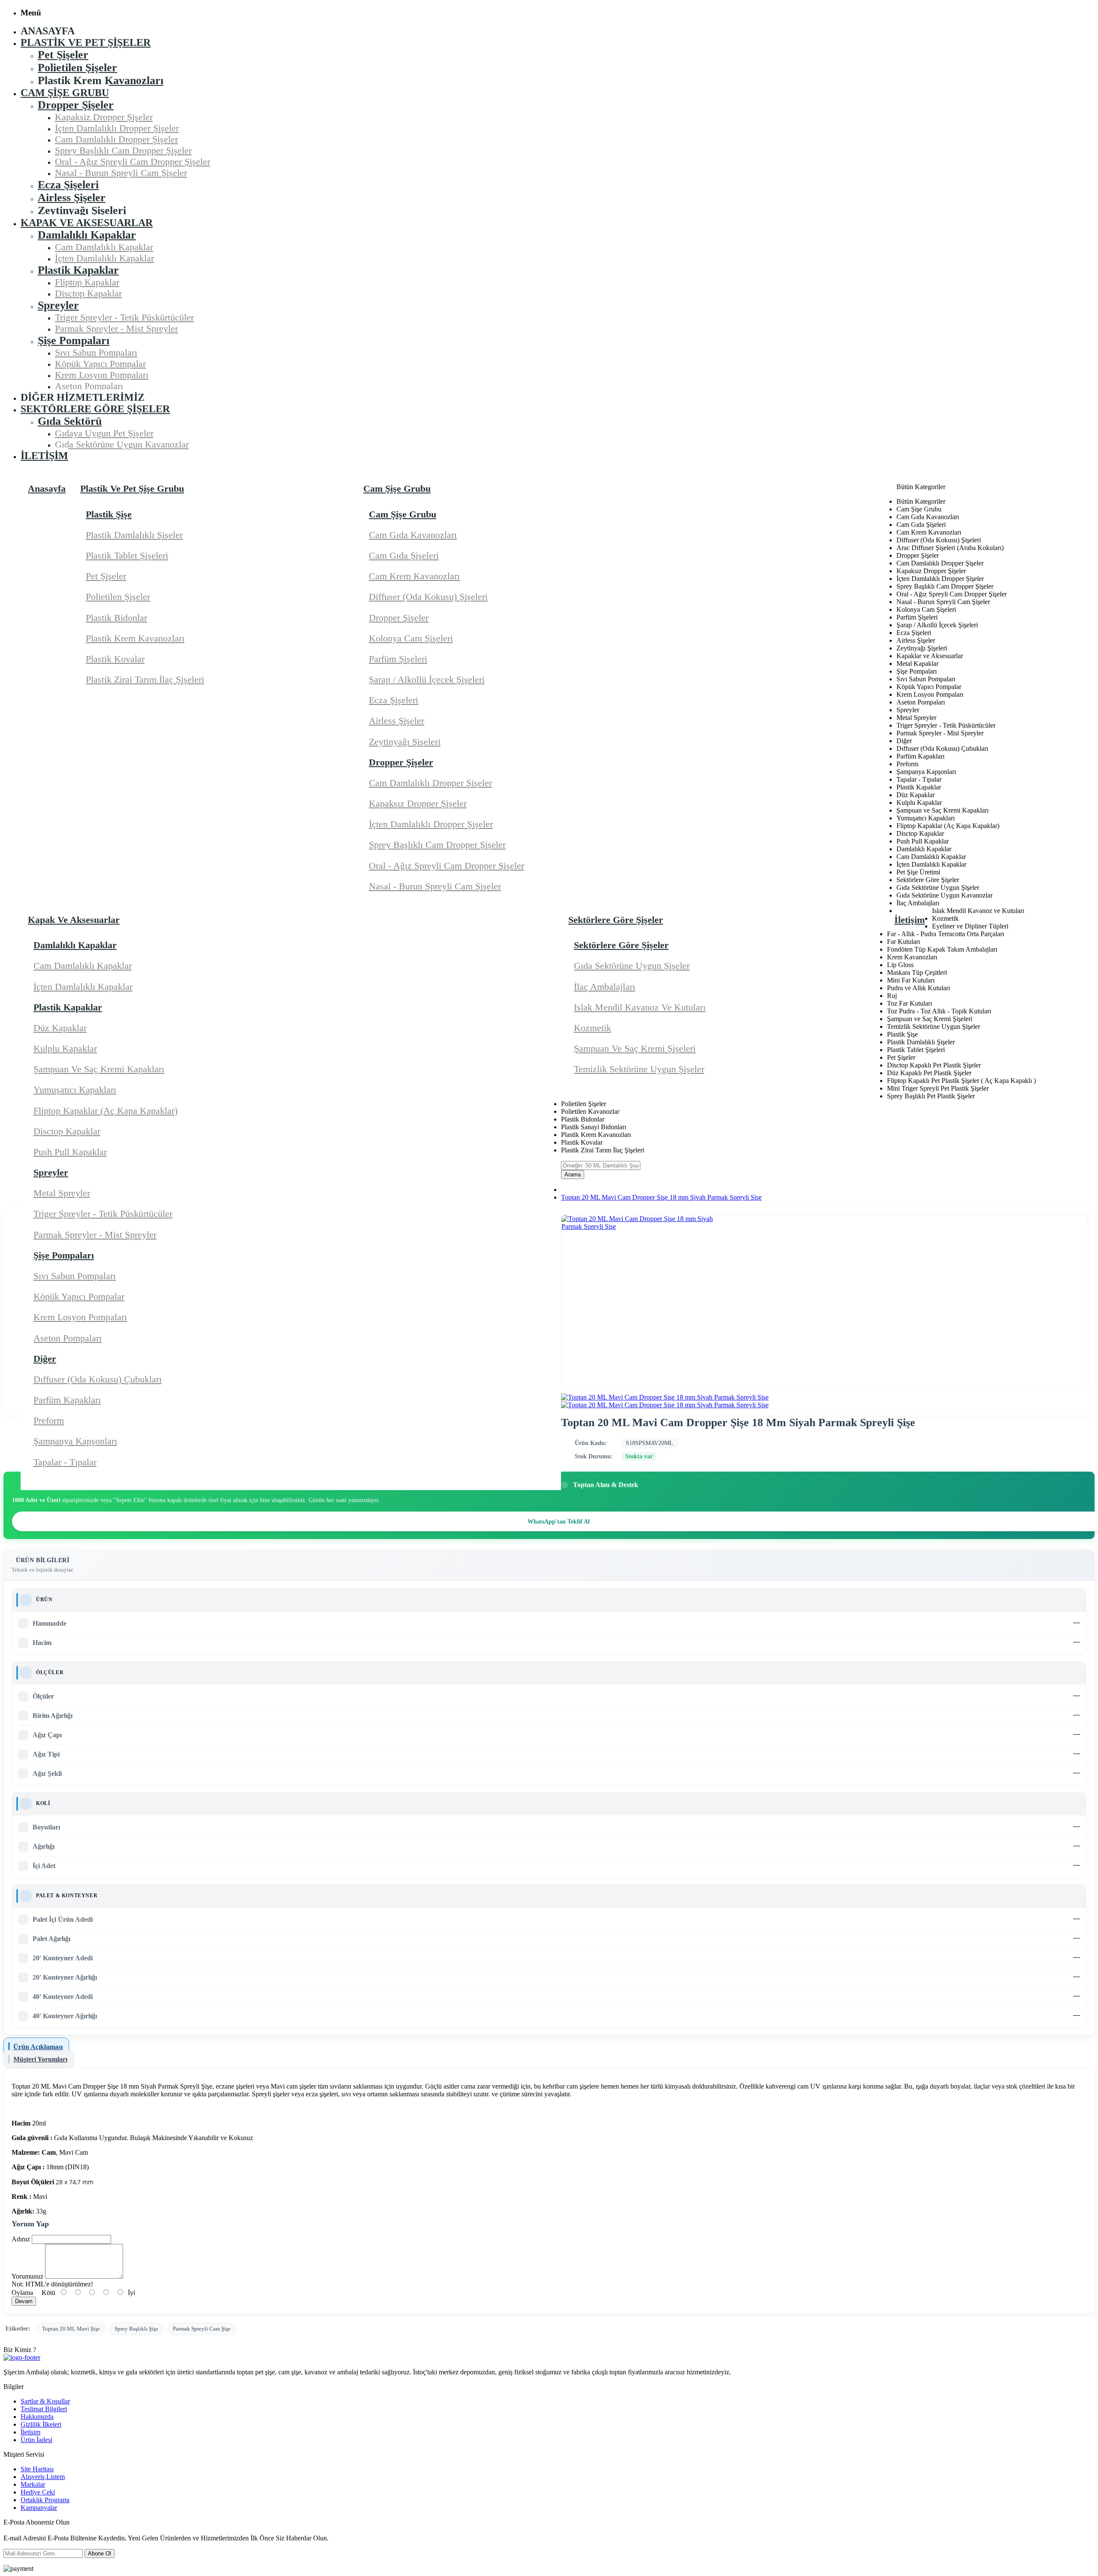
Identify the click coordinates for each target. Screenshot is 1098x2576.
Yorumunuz (27, 2276)
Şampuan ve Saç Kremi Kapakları (99, 1069)
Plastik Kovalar (115, 659)
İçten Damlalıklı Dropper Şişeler (431, 824)
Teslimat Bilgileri (44, 2409)
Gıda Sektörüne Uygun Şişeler (632, 966)
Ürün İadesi (36, 2440)
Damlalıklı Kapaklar (75, 945)
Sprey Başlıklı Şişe (136, 2329)
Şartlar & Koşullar (45, 2401)
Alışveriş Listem (43, 2477)
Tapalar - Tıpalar (65, 1462)
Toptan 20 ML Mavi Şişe (71, 2329)
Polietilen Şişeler (118, 597)
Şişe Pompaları (64, 1255)
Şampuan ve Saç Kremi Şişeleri (635, 1048)
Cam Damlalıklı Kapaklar (83, 966)
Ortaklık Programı (45, 2500)
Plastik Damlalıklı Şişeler (134, 535)
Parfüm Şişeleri (398, 659)
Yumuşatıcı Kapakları (75, 1090)
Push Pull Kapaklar (70, 1152)
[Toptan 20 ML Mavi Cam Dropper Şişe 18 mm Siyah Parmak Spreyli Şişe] (665, 1397)
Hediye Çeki (38, 2492)
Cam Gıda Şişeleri (404, 555)
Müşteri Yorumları (40, 2059)
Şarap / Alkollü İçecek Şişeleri (427, 679)
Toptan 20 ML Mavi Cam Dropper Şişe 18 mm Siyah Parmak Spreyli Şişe (661, 1197)
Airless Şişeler (397, 721)
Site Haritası (37, 2469)
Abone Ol (100, 2553)
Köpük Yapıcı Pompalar (79, 1296)
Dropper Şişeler (399, 618)
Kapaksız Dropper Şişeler (418, 803)
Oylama (22, 2293)
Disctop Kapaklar (67, 1131)
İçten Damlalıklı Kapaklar (83, 987)
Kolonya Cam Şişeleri (411, 638)
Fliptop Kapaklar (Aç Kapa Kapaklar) (106, 1111)
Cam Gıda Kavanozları (413, 535)
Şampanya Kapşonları (75, 1441)
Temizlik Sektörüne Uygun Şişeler (639, 1069)
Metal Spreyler (62, 1193)
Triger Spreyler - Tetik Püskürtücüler (103, 1214)
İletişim (30, 2432)
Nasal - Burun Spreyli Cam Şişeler (435, 886)
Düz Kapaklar (60, 1028)
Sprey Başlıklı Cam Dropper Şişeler (437, 845)
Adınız (21, 2239)
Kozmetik (593, 1028)
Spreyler (51, 1172)
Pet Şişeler (106, 576)
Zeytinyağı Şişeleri (405, 742)
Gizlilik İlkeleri (41, 2424)
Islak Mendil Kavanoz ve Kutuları (640, 1007)
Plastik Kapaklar (68, 1007)
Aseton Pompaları (68, 1338)
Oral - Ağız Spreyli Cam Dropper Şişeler (446, 866)
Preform (49, 1420)
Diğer (45, 1359)
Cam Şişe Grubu (403, 514)
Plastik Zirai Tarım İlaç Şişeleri (145, 679)
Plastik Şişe (109, 514)
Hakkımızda (37, 2417)
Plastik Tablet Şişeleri (127, 555)
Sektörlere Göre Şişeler (621, 945)
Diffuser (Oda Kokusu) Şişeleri (428, 597)
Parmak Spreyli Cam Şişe (202, 2329)
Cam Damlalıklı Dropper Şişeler (430, 783)
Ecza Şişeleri (394, 700)
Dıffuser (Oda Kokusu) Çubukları (98, 1379)
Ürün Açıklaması (38, 2047)
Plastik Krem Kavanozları (135, 638)
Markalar (33, 2484)
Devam (24, 2301)
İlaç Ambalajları (605, 987)
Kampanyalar (39, 2508)
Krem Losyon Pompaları (80, 1317)
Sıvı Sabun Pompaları (75, 1276)
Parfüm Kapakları (67, 1400)
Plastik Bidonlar (116, 618)
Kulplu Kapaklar (65, 1048)
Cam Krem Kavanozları (414, 576)
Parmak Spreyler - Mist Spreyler (95, 1235)
